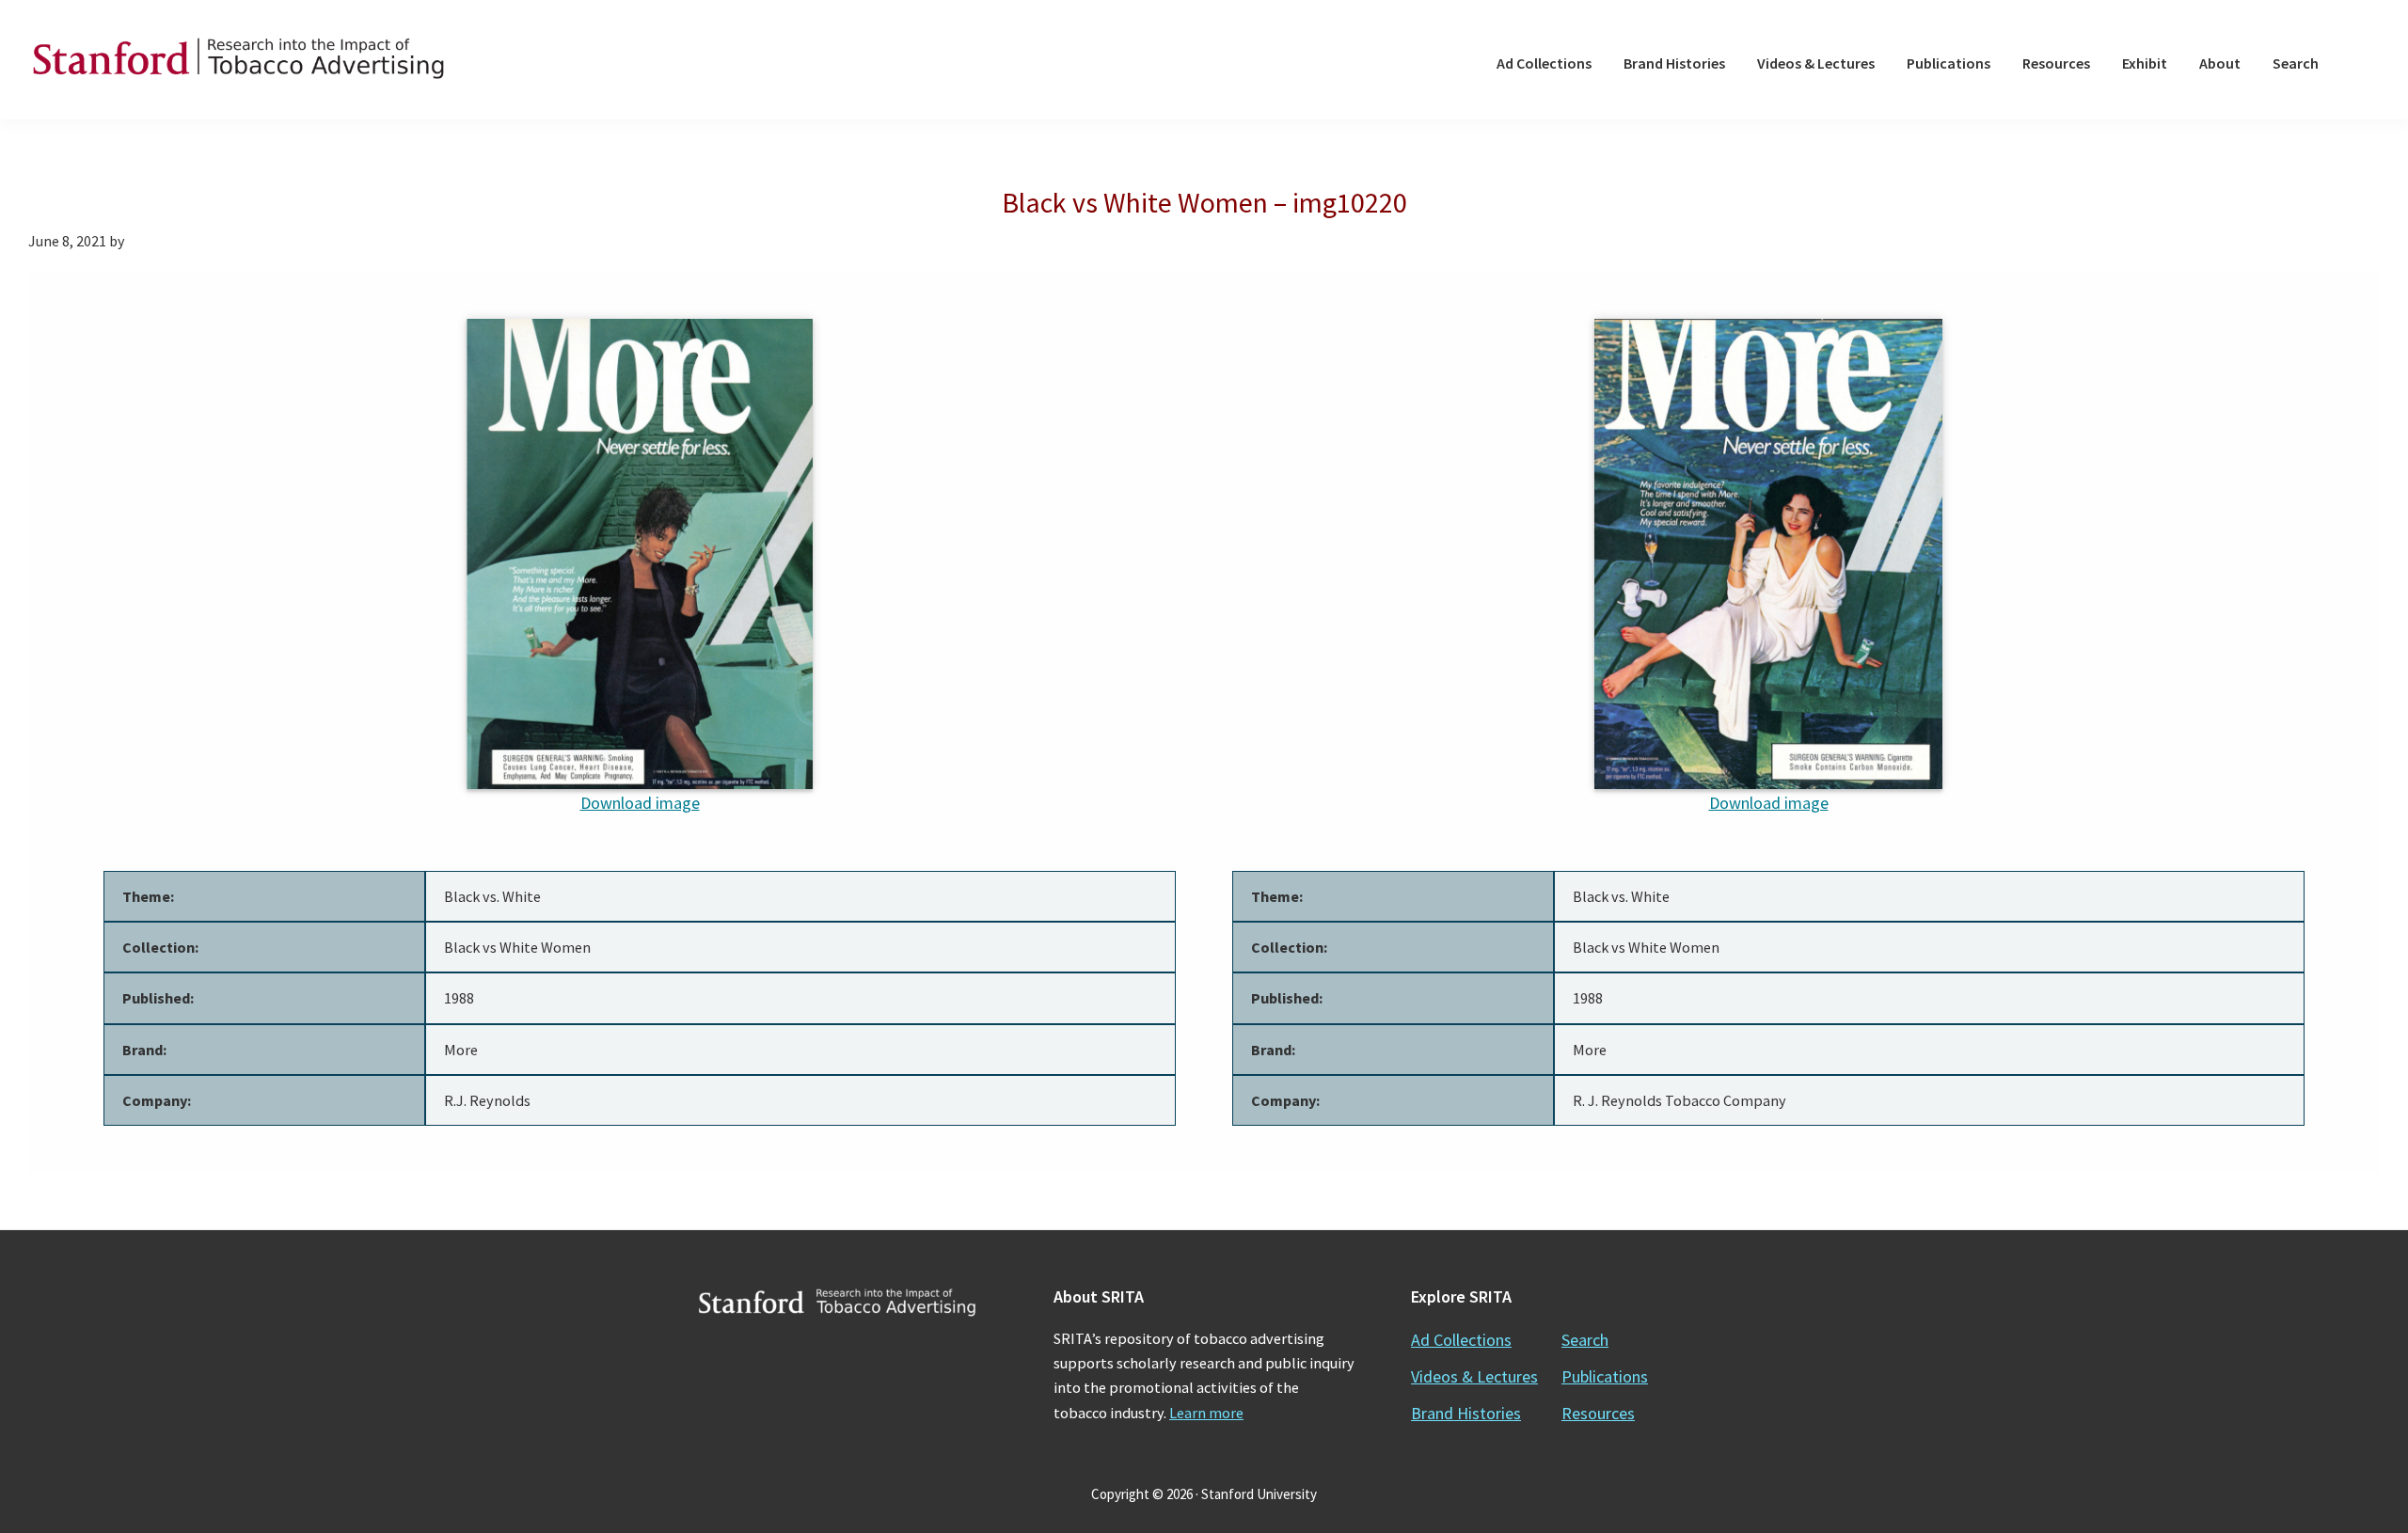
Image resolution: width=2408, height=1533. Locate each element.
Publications (1605, 1376)
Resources (1598, 1413)
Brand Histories (1466, 1413)
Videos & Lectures (1474, 1376)
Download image (640, 803)
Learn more (1206, 1413)
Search (1585, 1340)
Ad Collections (1461, 1340)
